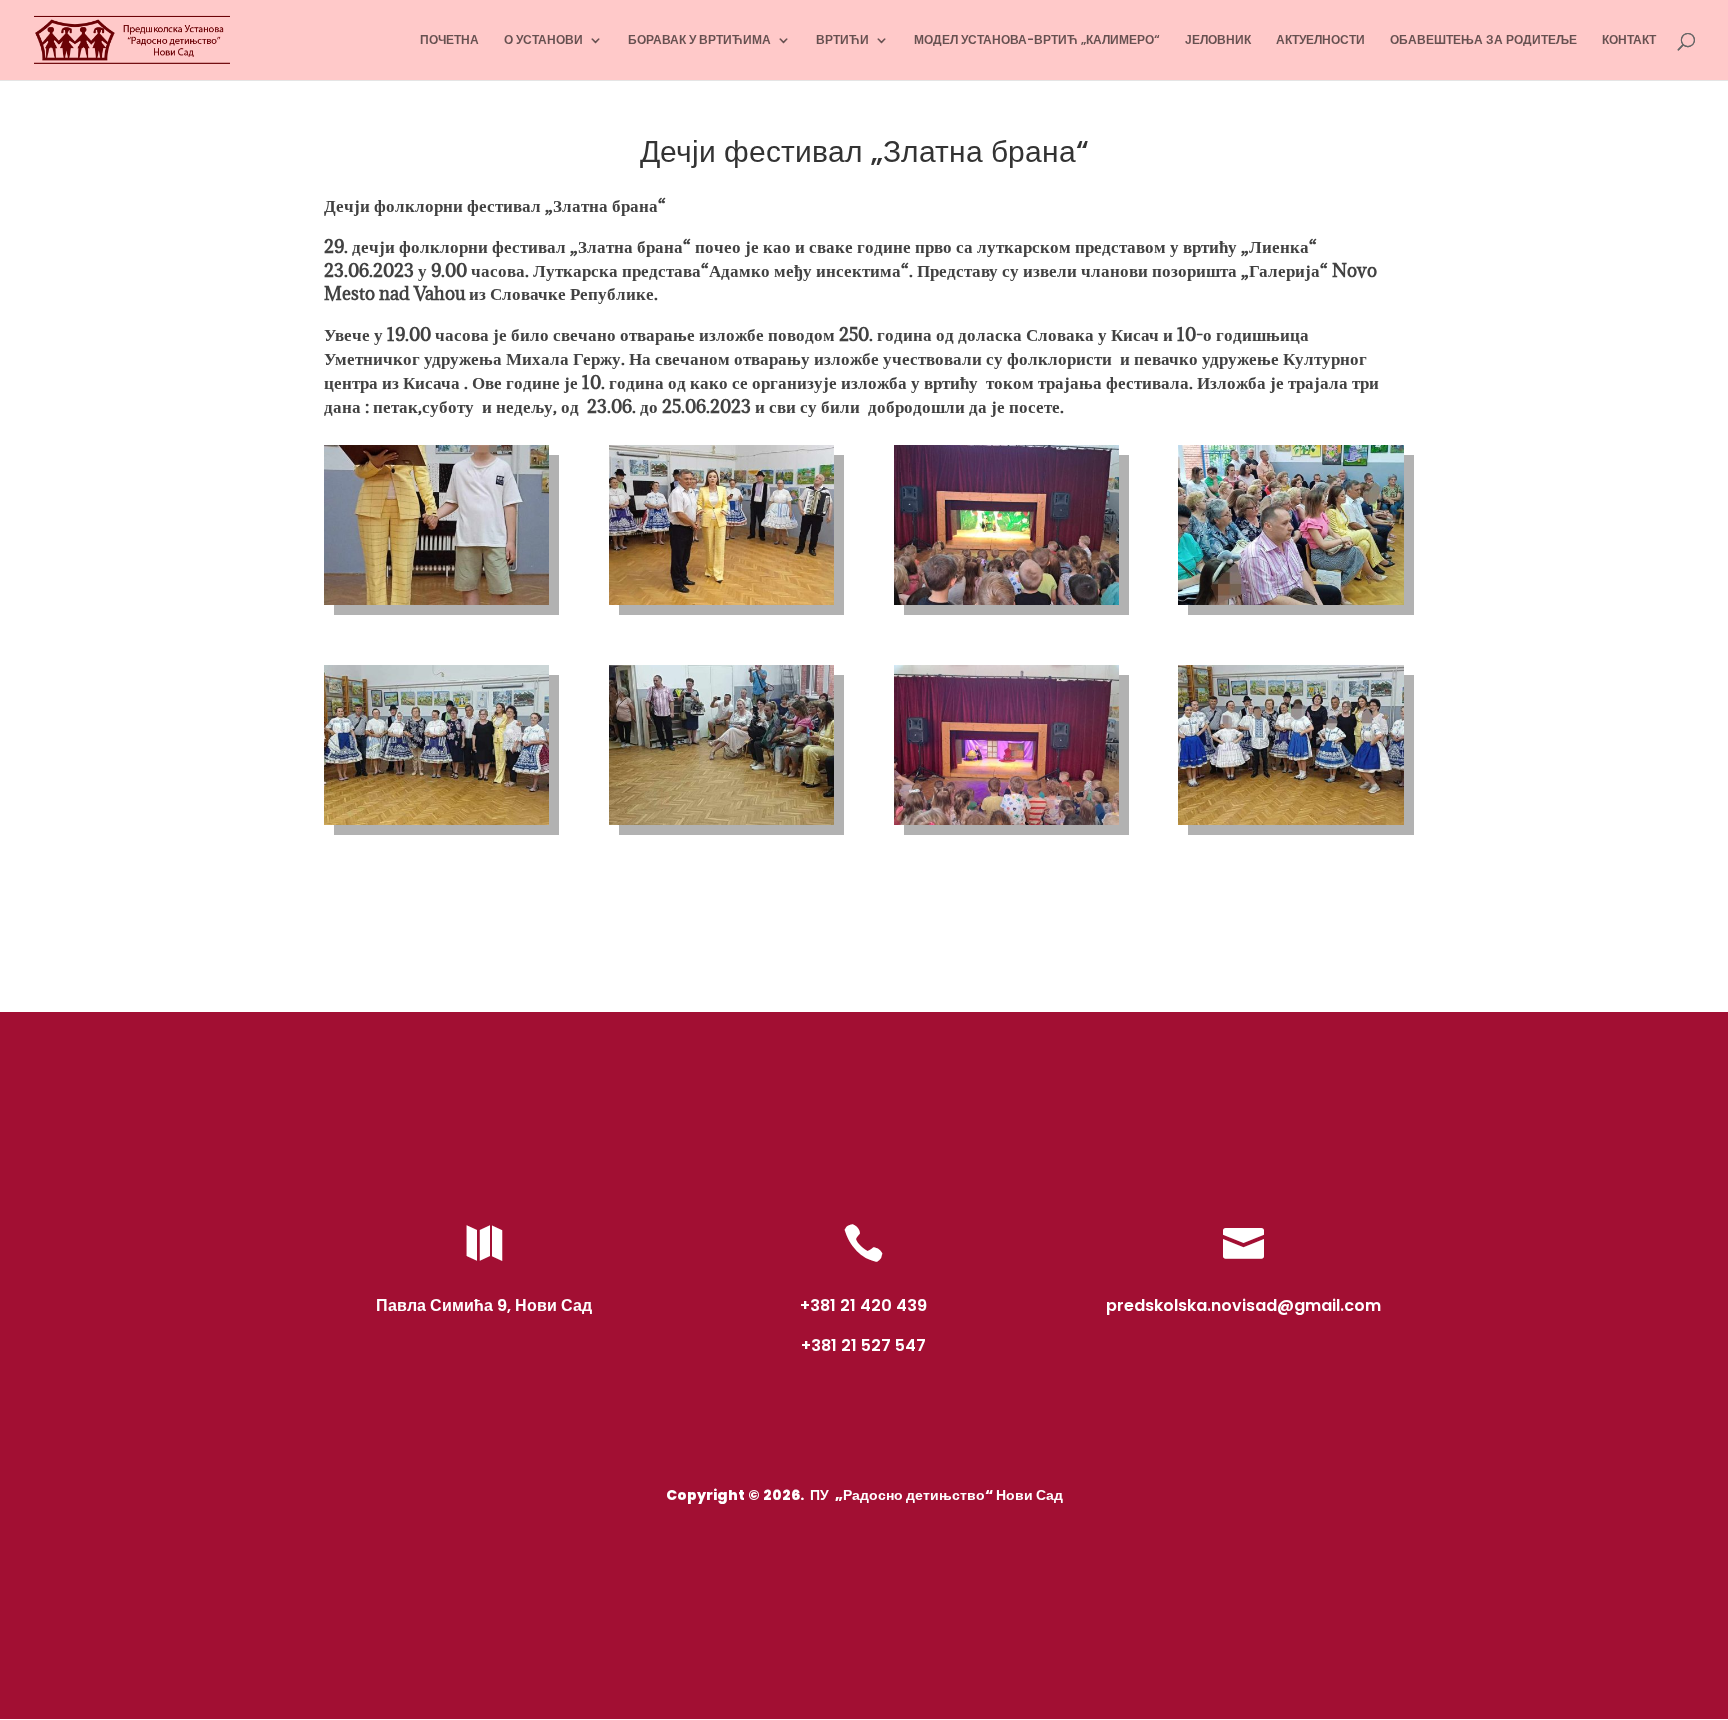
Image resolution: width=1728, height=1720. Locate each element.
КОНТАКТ (1629, 40)
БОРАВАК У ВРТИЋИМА (699, 40)
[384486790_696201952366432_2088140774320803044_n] (1290, 825)
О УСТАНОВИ (543, 40)
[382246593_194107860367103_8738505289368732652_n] (1290, 605)
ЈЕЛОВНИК (1218, 40)
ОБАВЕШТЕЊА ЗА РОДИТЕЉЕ (1483, 40)
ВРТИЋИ (842, 40)
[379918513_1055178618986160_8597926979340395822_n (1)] (721, 605)
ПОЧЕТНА (449, 40)
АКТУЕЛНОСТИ (1320, 40)
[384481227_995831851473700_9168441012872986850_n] (1006, 825)
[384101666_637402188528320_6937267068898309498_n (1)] (721, 825)
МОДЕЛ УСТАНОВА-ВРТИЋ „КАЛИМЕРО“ (1037, 40)
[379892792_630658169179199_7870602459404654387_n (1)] (436, 605)
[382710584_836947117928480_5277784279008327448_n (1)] (436, 825)
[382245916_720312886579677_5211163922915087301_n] (1006, 605)
